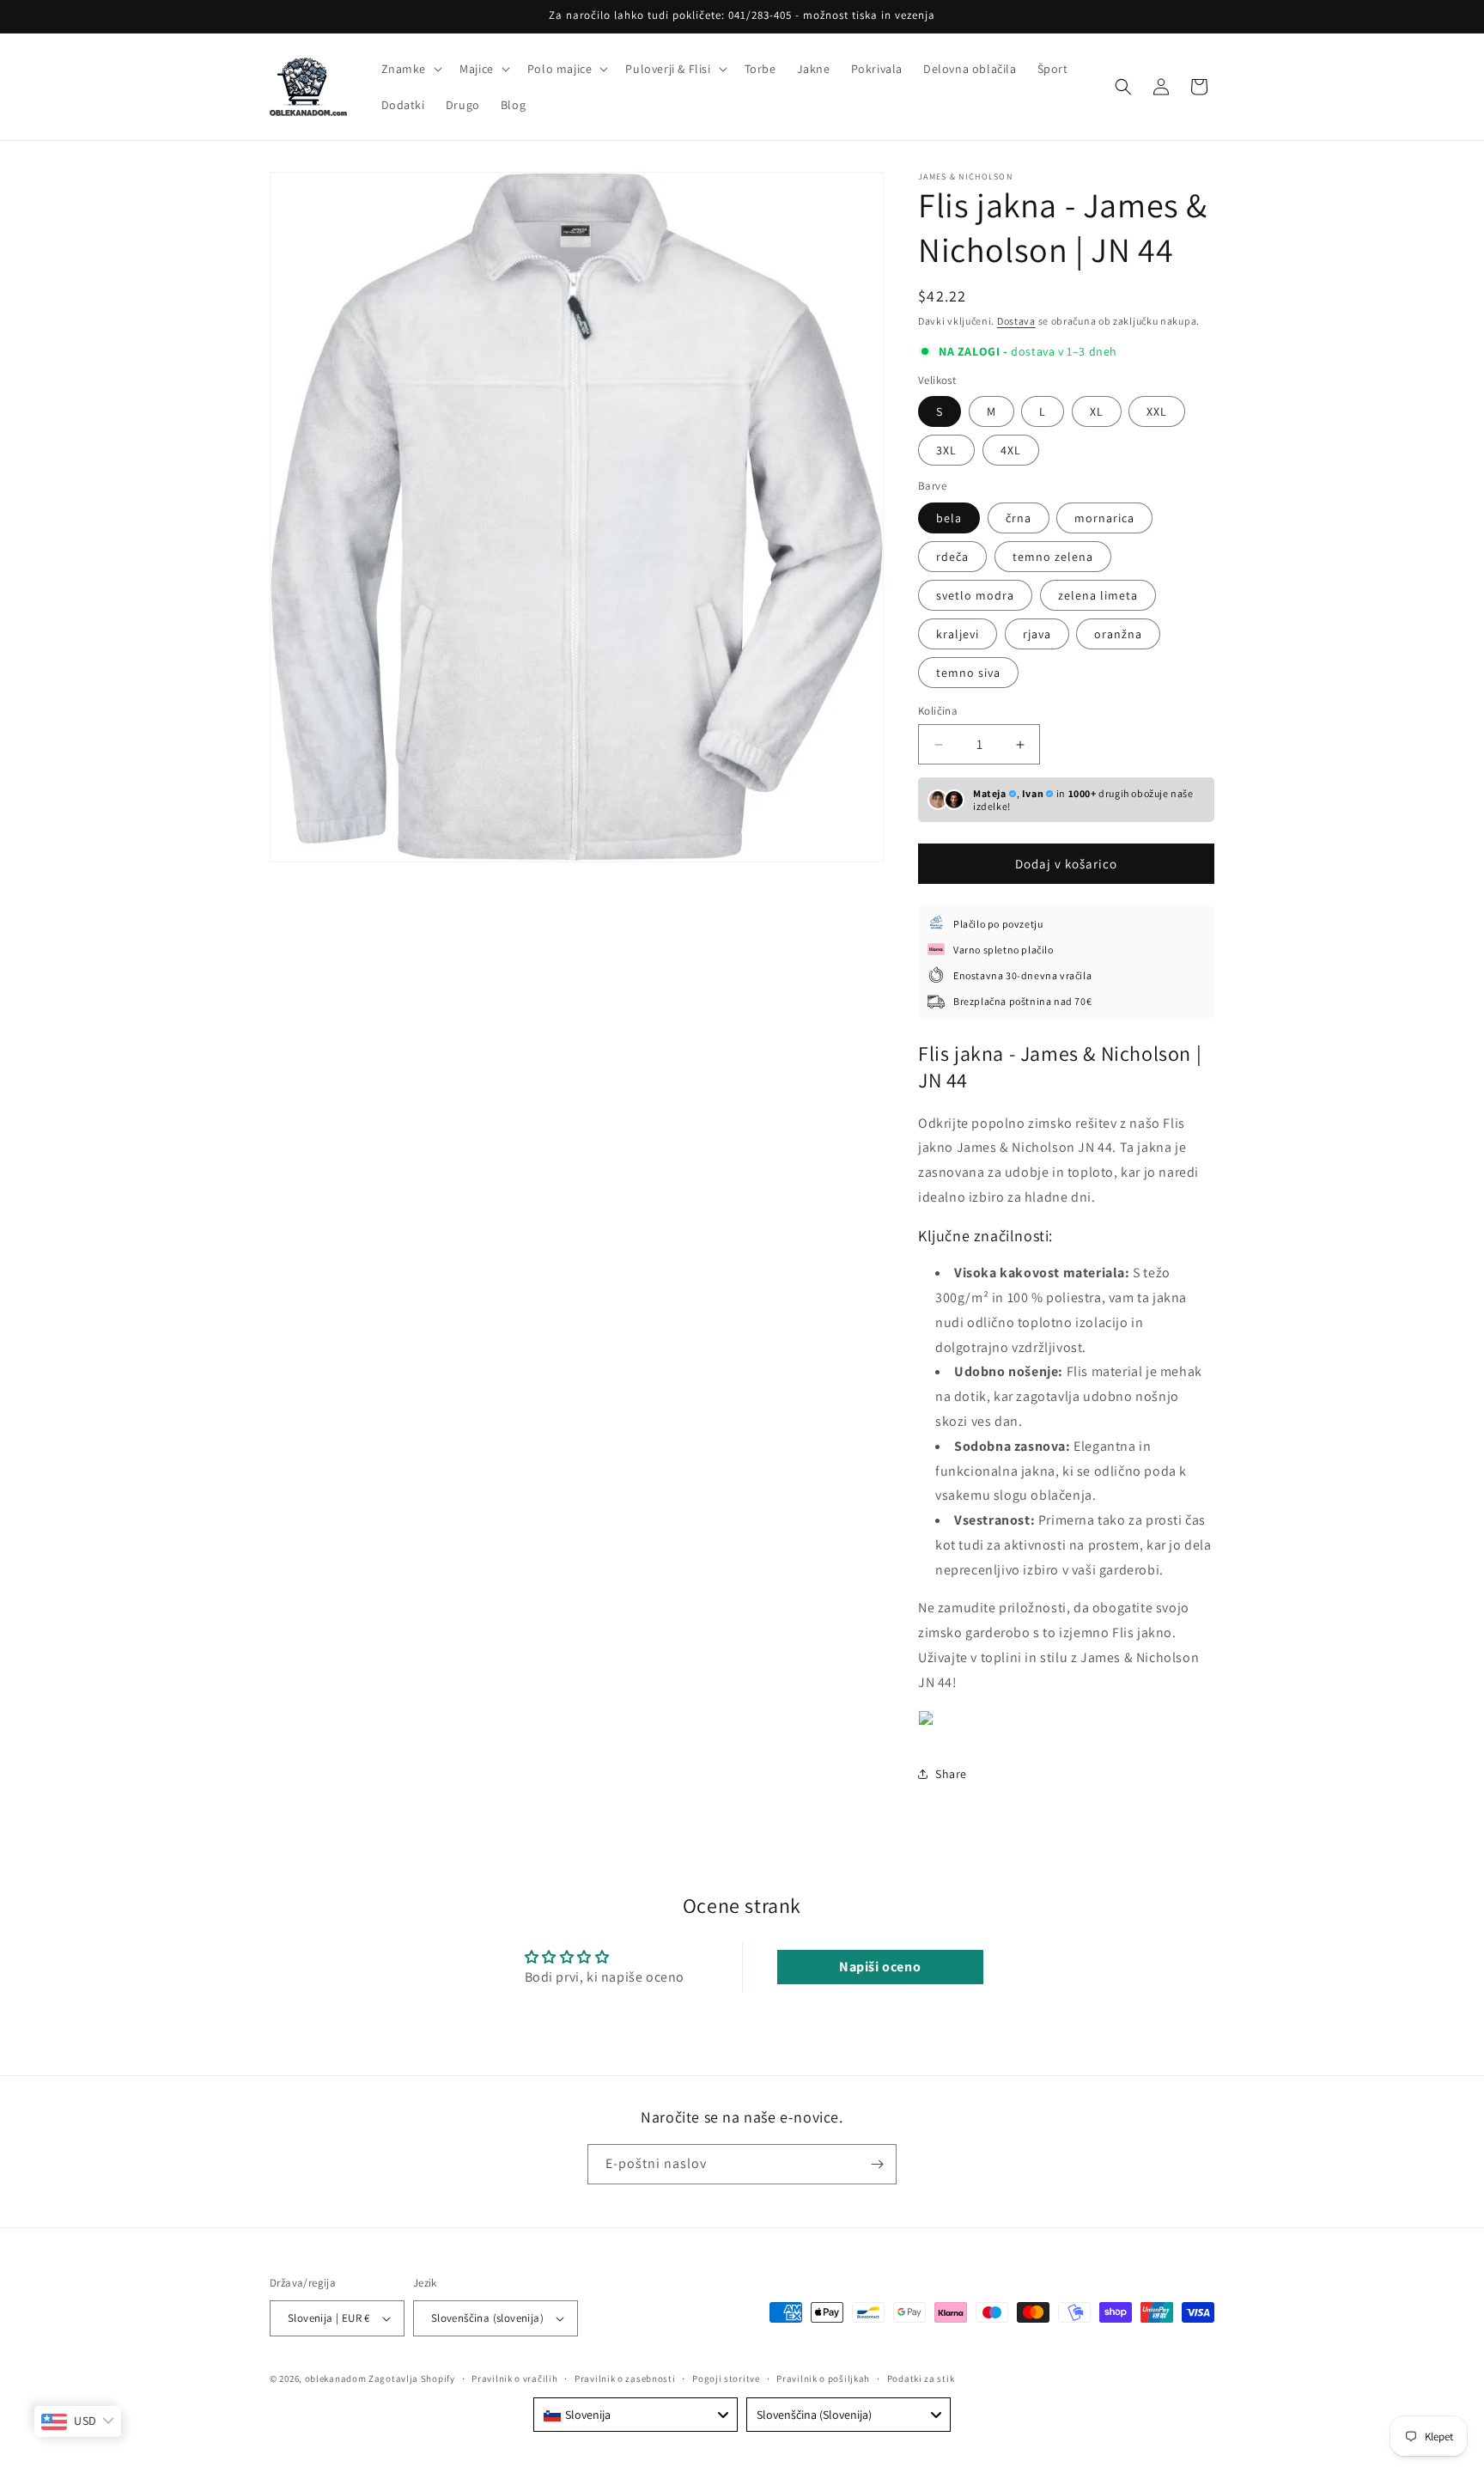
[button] (411, 69)
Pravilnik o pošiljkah (823, 2379)
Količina (938, 711)
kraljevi (958, 634)
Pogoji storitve (726, 2379)
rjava (1037, 634)
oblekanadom (336, 2379)
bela (949, 518)
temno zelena (1053, 557)
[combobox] (636, 2415)
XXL (1157, 411)
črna (1019, 518)
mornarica (1104, 518)
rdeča (952, 557)
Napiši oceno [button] (880, 1967)
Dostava (1016, 321)
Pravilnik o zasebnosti (625, 2379)
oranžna (1118, 634)
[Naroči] (877, 2164)
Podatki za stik (921, 2379)
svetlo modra (975, 595)
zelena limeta (1098, 595)
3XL (946, 450)
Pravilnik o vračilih (514, 2379)
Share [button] (951, 1774)
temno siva (968, 673)
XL (1097, 411)
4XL (1011, 450)
